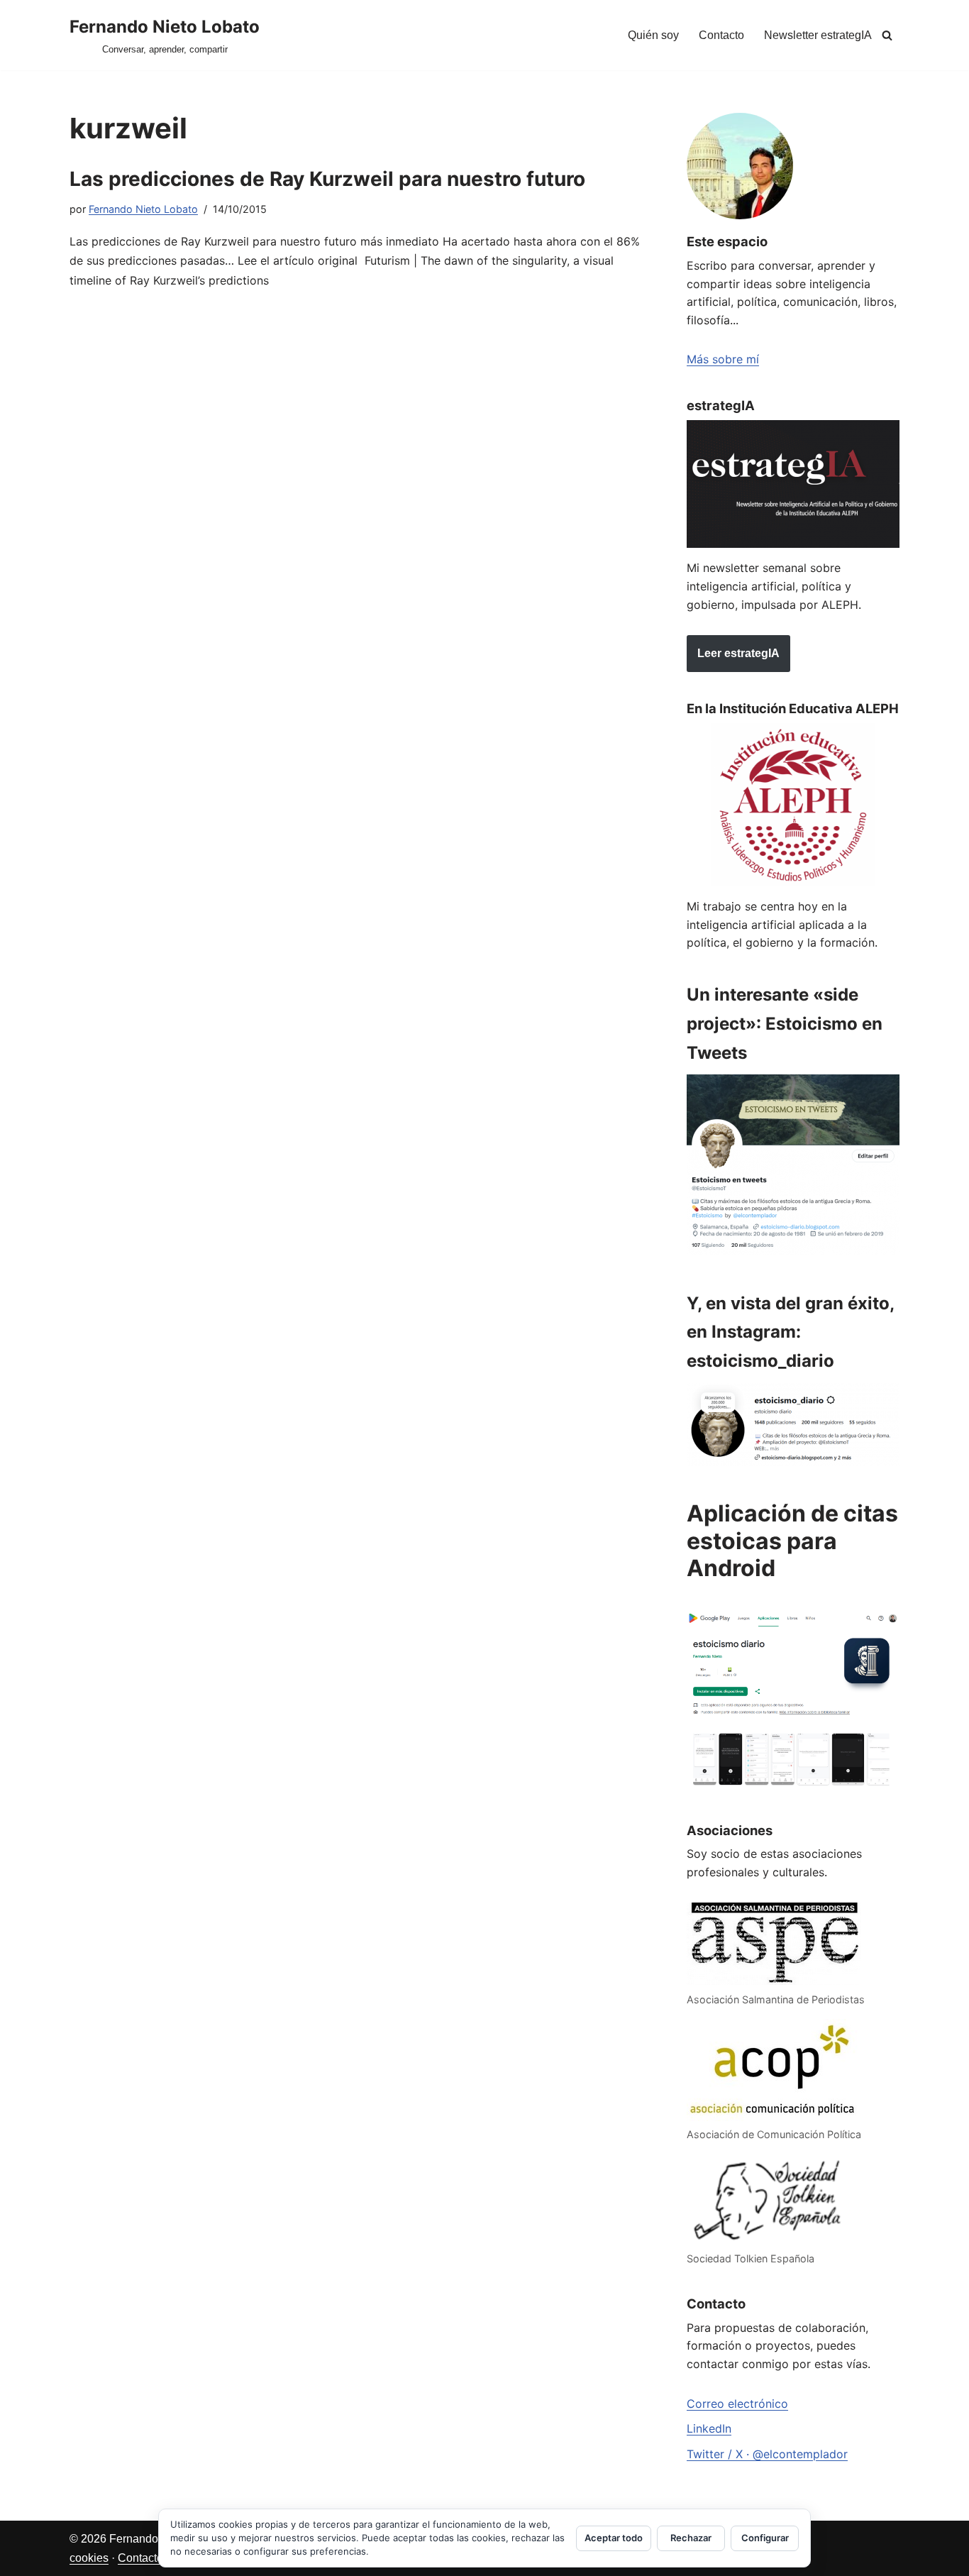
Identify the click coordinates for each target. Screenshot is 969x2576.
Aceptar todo (614, 2538)
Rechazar (691, 2538)
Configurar (765, 2538)
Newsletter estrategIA (818, 35)
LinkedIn (709, 2428)
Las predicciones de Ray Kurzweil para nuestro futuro (327, 179)
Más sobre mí (723, 359)
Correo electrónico (737, 2404)
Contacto (721, 35)
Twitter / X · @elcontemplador (767, 2454)
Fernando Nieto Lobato (143, 209)
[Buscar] (887, 35)
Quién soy (653, 35)
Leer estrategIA (738, 653)
